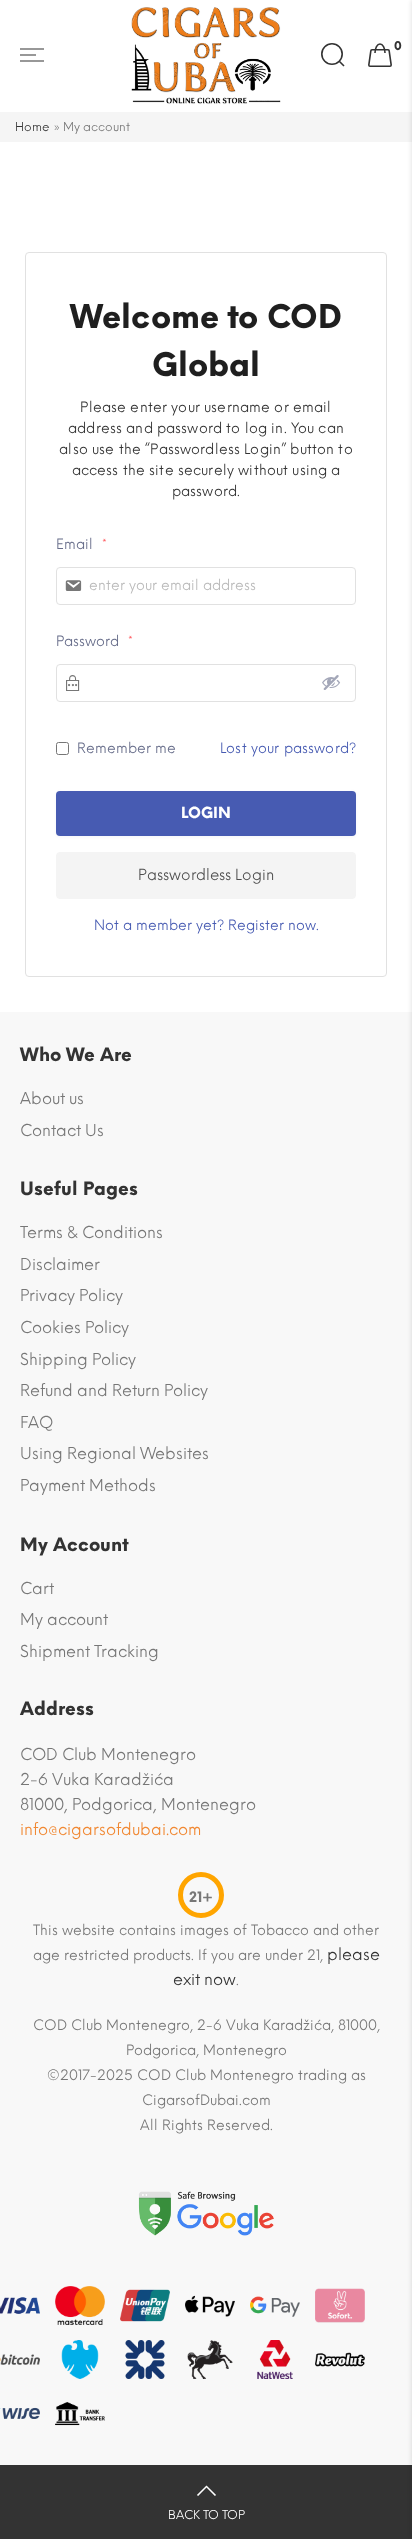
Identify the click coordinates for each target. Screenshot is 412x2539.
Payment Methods (88, 1485)
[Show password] (331, 682)
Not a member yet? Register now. (206, 925)
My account (64, 1619)
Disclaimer (60, 1264)
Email (81, 544)
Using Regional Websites (114, 1453)
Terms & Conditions (91, 1232)
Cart (37, 1588)
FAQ (36, 1422)
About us (52, 1098)
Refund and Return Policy (114, 1390)
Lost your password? (288, 748)
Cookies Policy (74, 1327)
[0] (380, 56)
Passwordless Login (206, 875)
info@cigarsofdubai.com (110, 1829)
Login (206, 813)
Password (94, 641)
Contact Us (62, 1130)
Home (32, 127)
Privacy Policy (71, 1295)
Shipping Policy (78, 1359)
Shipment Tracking (89, 1651)
